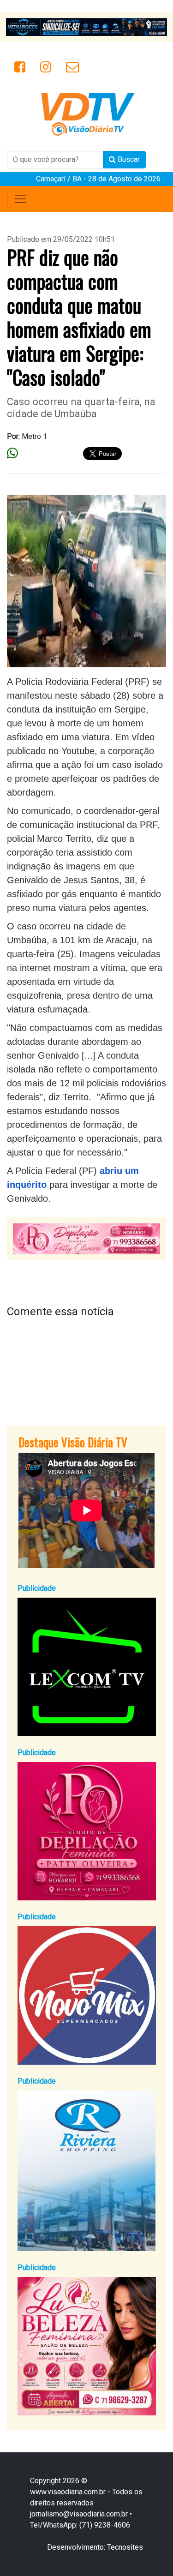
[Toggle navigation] (20, 199)
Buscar (128, 159)
